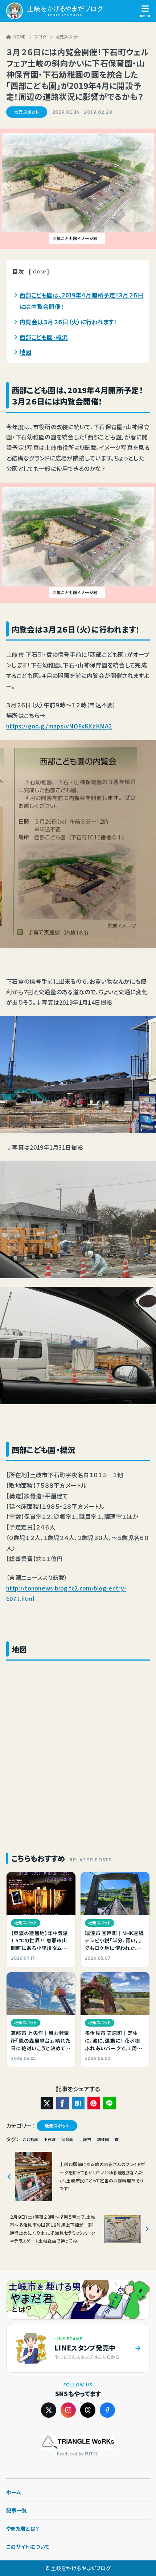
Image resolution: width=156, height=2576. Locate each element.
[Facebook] (107, 2410)
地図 (26, 352)
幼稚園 (103, 2139)
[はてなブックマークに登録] (78, 2103)
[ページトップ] (137, 2555)
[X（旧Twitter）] (49, 2410)
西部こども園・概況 (44, 337)
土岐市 (85, 2139)
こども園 (30, 2139)
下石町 (50, 2139)
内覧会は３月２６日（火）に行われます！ (68, 322)
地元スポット (67, 36)
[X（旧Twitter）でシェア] (47, 2103)
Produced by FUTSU (78, 2454)
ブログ (40, 36)
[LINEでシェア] (109, 2103)
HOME (20, 36)
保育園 (67, 2139)
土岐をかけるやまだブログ (65, 9)
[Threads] (88, 2410)
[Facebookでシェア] (63, 2103)
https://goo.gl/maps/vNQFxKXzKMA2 (59, 726)
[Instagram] (68, 2410)
